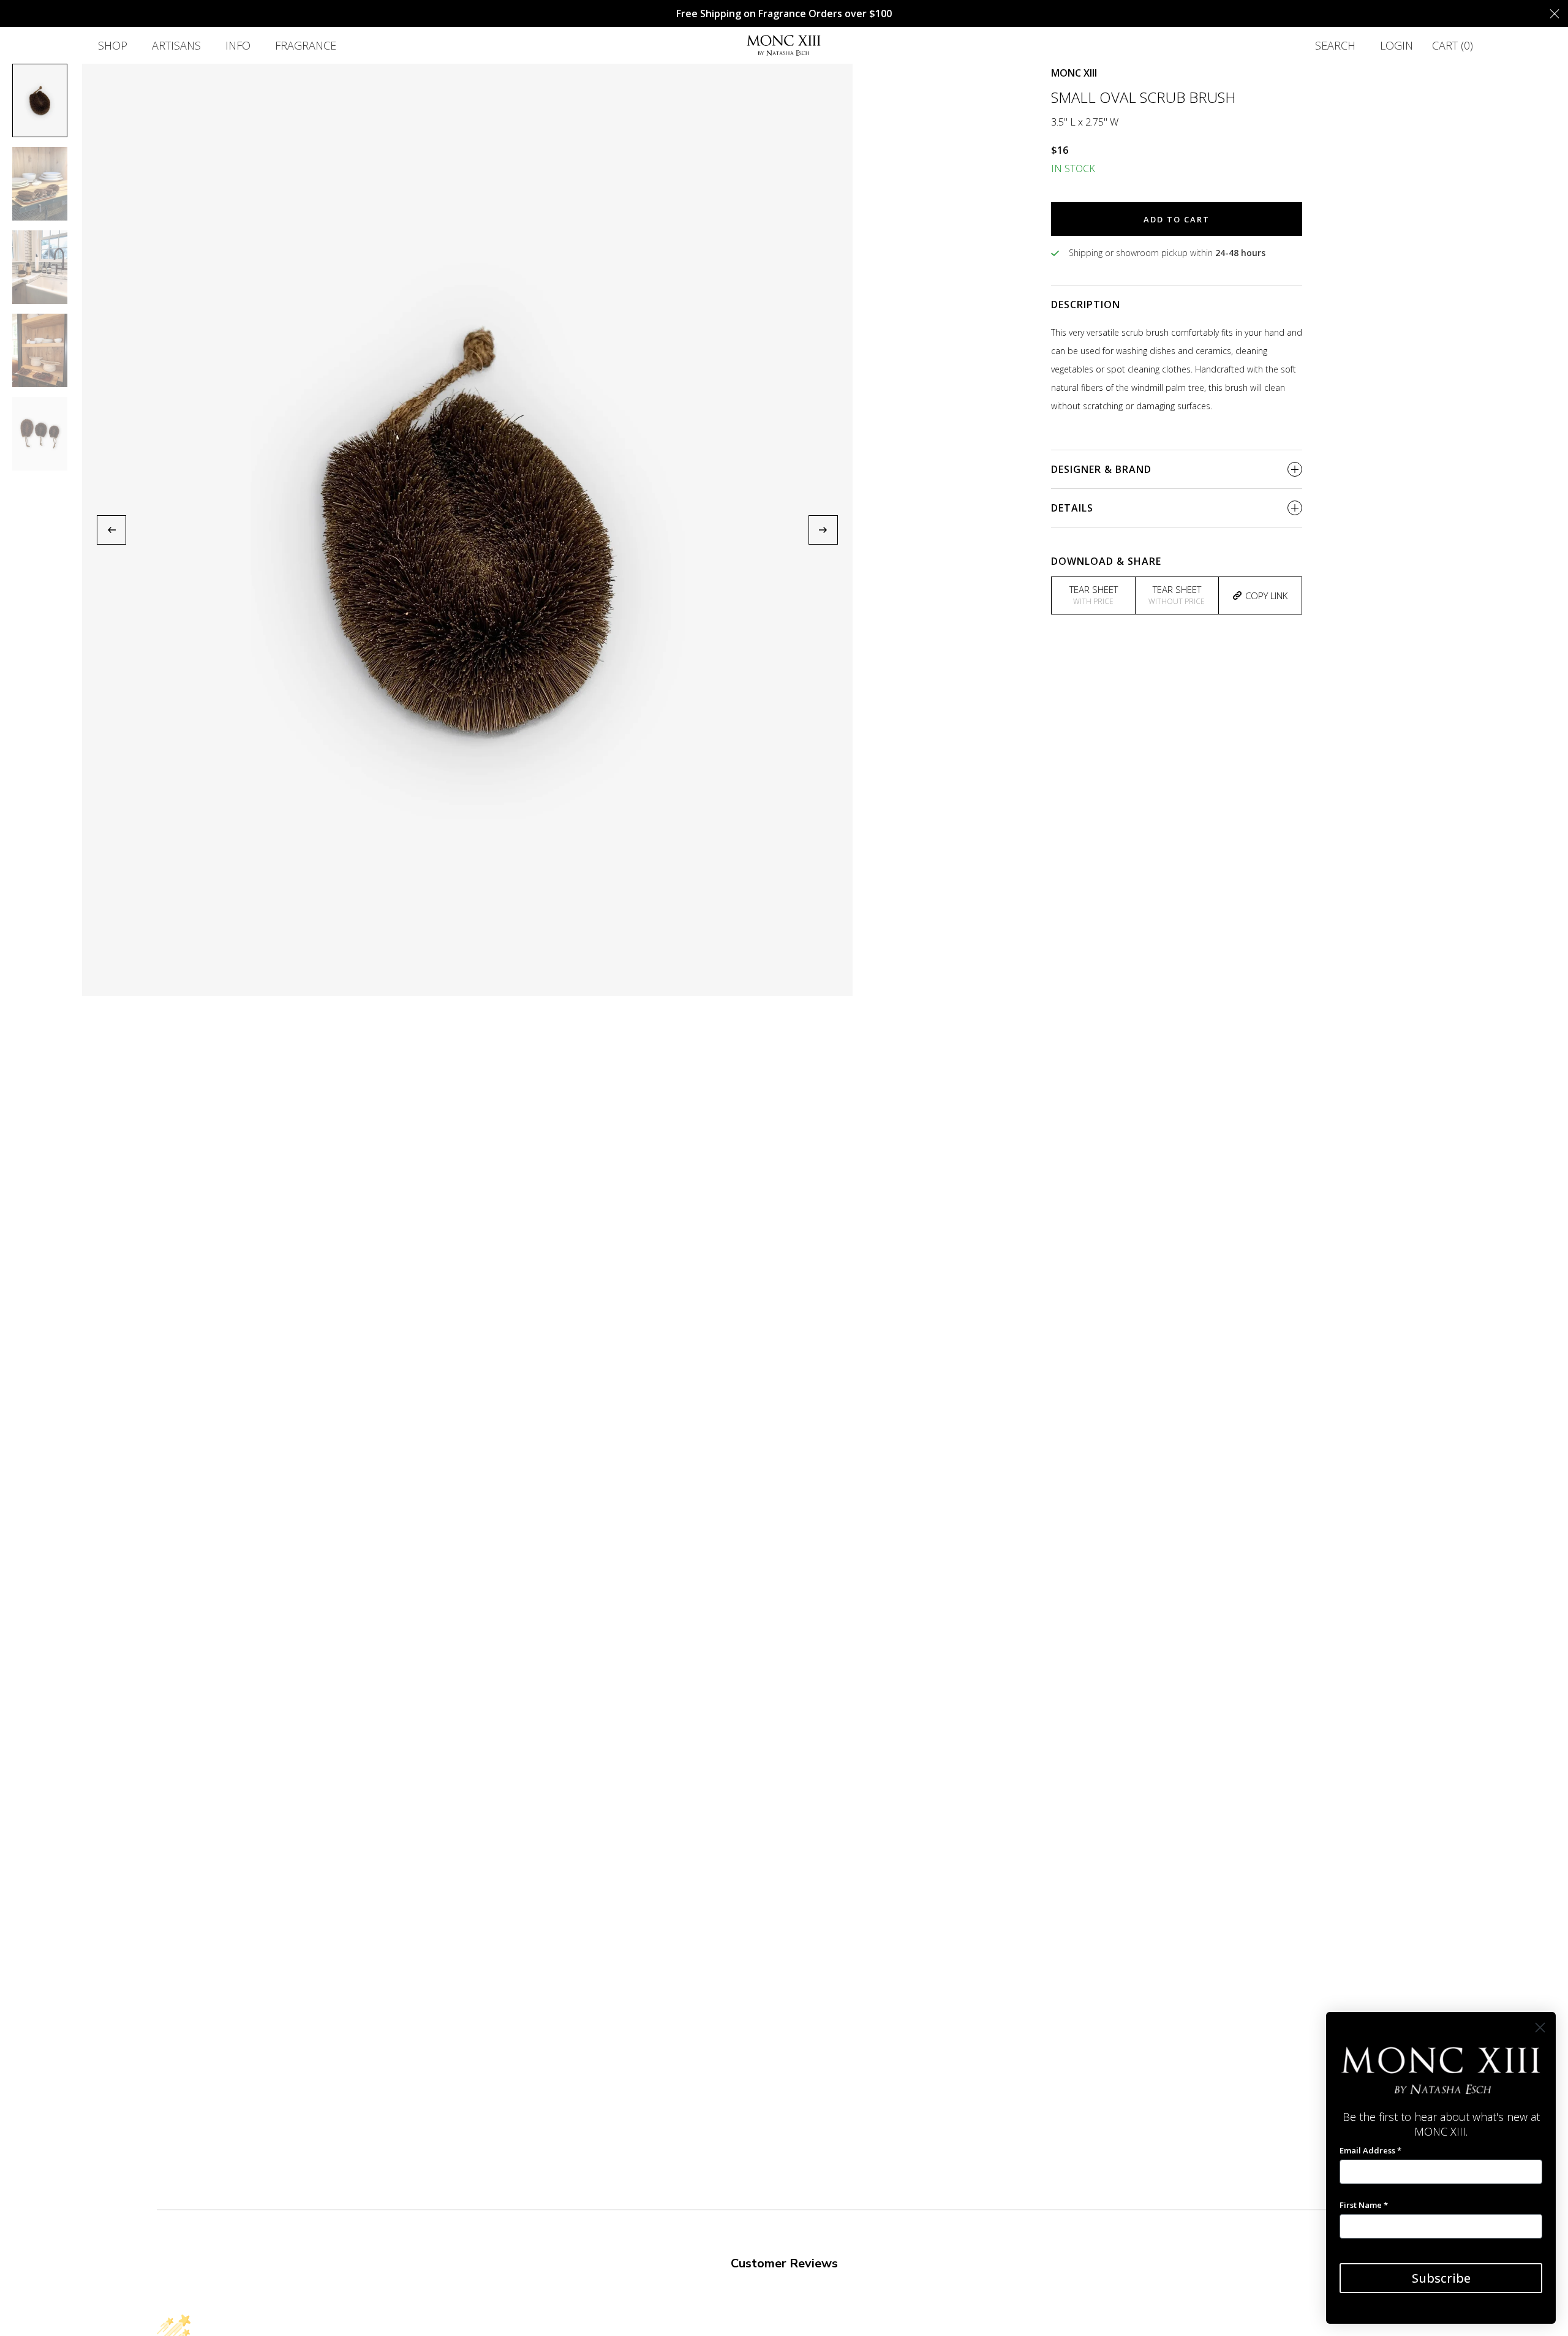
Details (1072, 508)
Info (238, 45)
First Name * (1364, 2205)
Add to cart (1177, 219)
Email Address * (1370, 2150)
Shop (113, 45)
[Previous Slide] (111, 530)
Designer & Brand (1101, 469)
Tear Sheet (1094, 595)
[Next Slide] (823, 530)
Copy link (1266, 595)
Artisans (176, 45)
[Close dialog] (1540, 2028)
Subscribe (1441, 2278)
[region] (467, 530)
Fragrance (306, 45)
